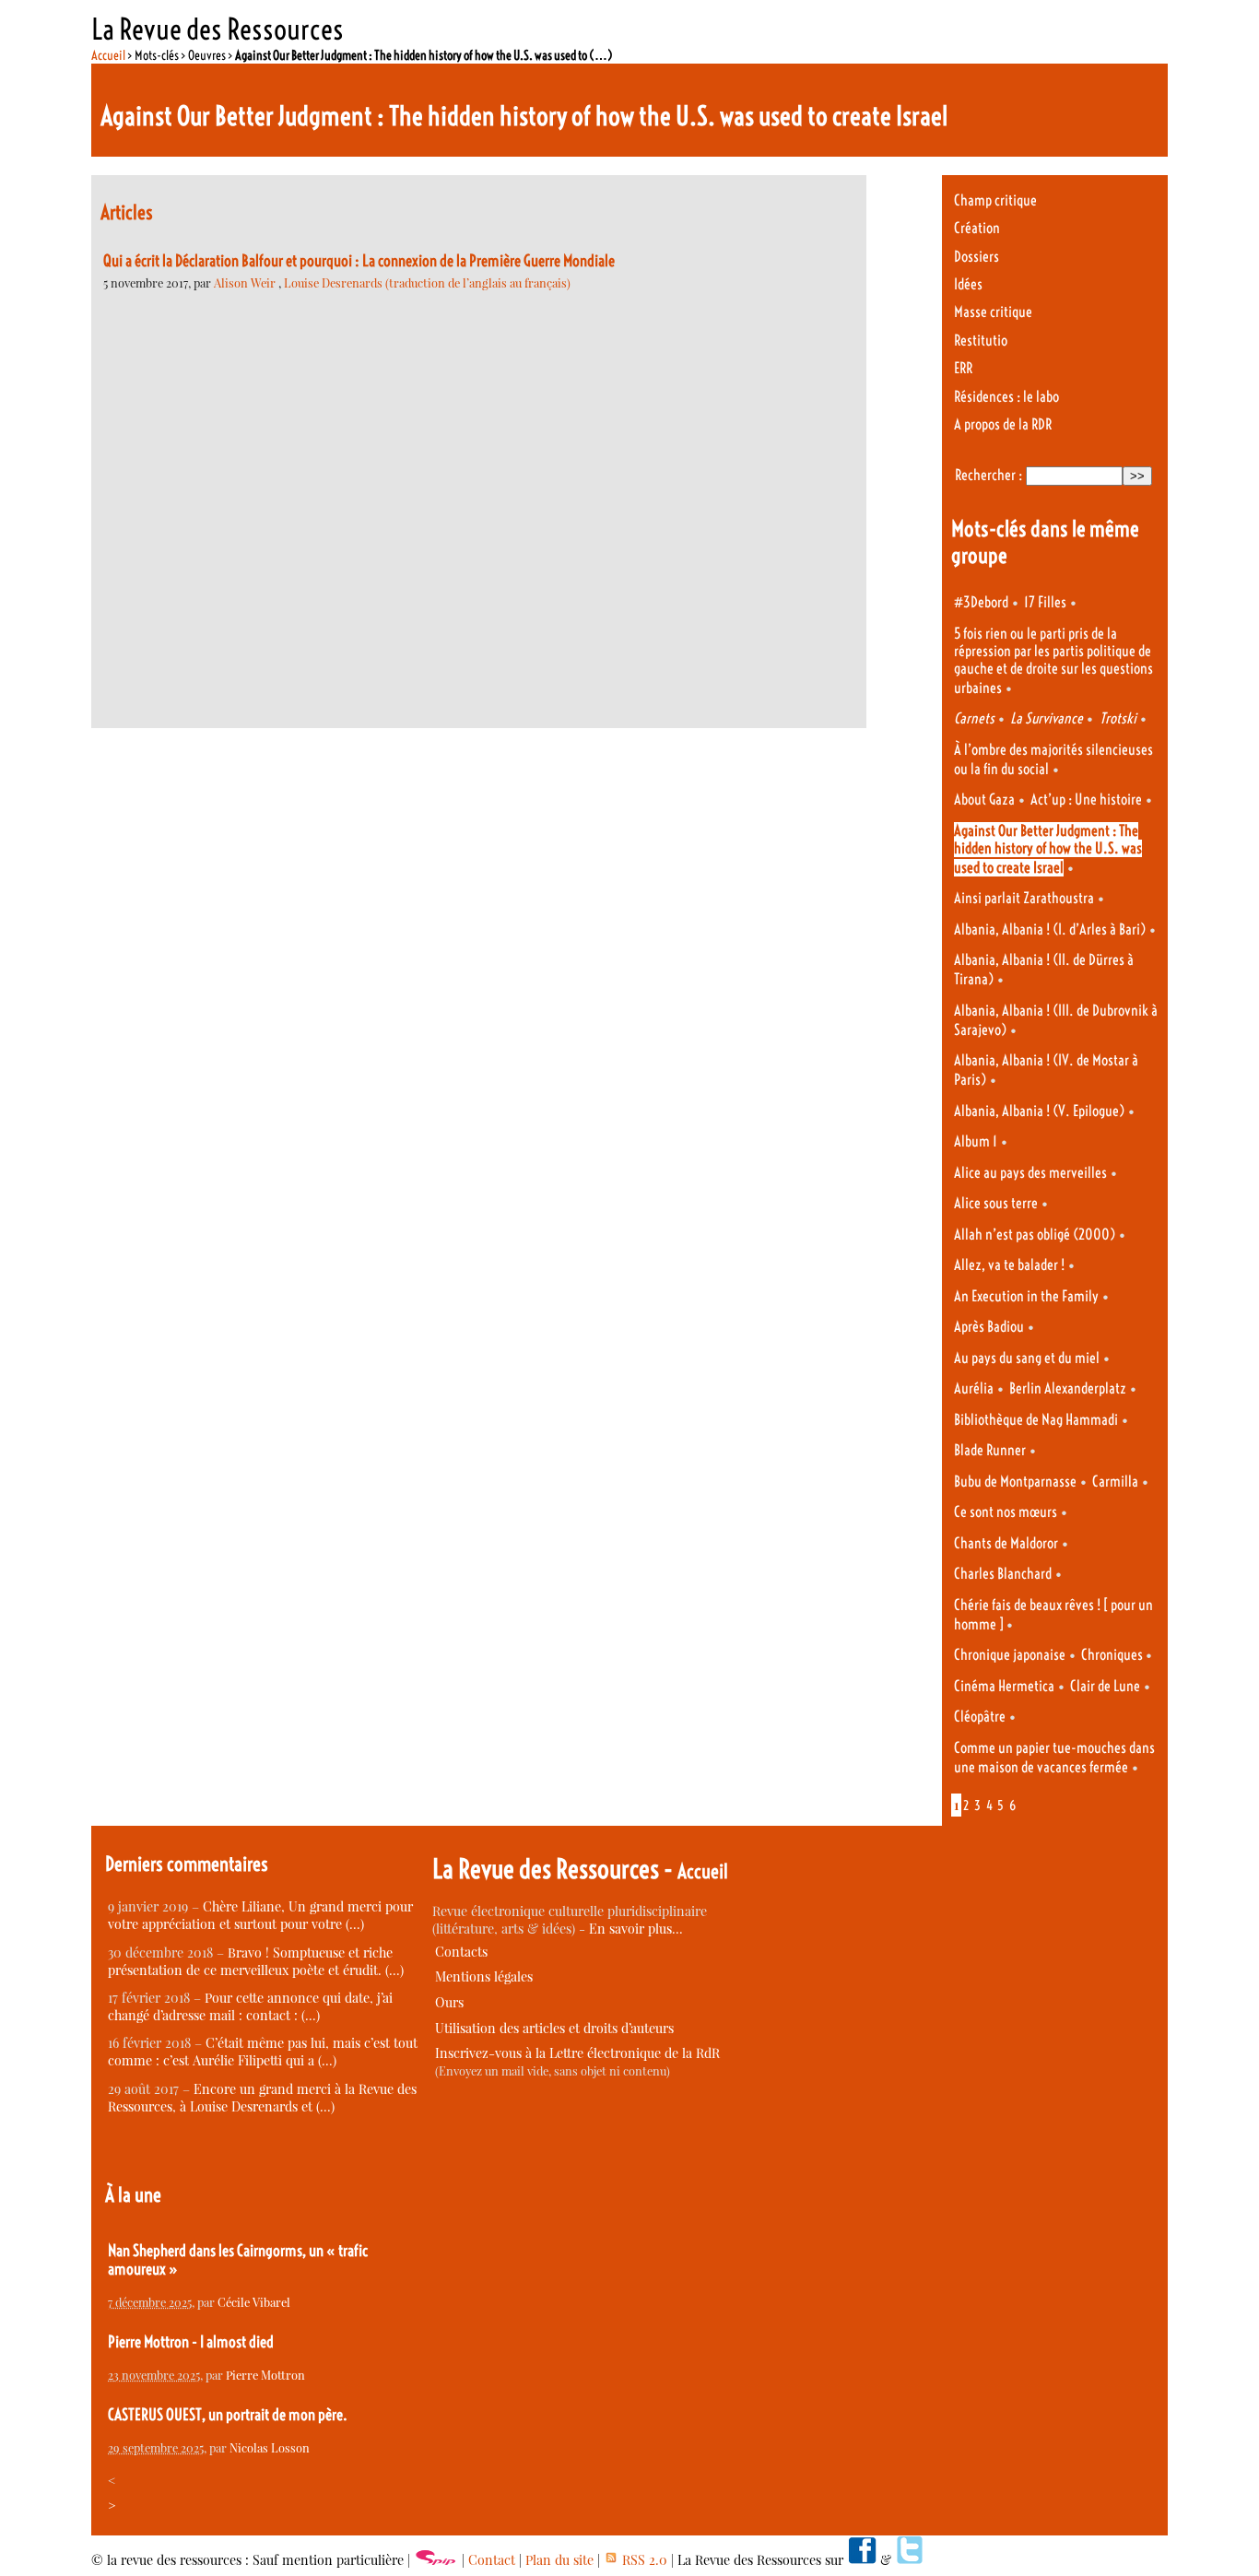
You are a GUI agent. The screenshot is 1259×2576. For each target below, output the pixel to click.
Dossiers (977, 257)
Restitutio (981, 341)
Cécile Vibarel (254, 2302)
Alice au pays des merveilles (1030, 1173)
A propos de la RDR (1003, 424)
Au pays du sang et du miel (1027, 1358)
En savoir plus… (636, 1929)
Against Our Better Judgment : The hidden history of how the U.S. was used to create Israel (1048, 849)
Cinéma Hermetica (1004, 1686)
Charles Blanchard (1003, 1574)
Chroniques (1113, 1655)
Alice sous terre (996, 1203)
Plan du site (559, 2560)
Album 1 (976, 1141)
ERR (963, 368)
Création (977, 228)
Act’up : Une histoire (1086, 800)
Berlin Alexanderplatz (1068, 1388)
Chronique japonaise (1010, 1655)
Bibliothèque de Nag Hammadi (1036, 1420)
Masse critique (993, 312)
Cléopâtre (980, 1717)
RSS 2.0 (643, 2560)
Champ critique (995, 200)
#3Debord (981, 602)
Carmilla (1115, 1482)
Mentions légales (484, 1976)
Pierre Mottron (265, 2375)
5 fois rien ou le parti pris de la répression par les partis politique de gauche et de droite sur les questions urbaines (1053, 661)
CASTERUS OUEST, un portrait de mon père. (228, 2415)
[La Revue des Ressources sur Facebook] (862, 2560)
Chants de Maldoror (1006, 1543)
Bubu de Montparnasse (1015, 1482)
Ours (449, 2002)
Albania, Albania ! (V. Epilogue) (1039, 1111)
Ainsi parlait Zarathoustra (1024, 898)
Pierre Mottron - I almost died (191, 2342)
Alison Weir (246, 282)
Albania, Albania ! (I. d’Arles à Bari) (1050, 929)
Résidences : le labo (1006, 397)
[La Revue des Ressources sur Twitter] (910, 2560)
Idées (968, 284)
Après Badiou (989, 1327)
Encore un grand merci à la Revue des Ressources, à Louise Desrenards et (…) (262, 2098)
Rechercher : (988, 475)
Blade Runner (990, 1450)
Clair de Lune (1105, 1686)
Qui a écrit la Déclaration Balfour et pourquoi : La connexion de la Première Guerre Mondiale (359, 261)
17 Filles (1045, 602)
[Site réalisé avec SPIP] (436, 2560)
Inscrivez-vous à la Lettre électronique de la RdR (577, 2053)
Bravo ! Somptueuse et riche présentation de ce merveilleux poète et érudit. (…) (256, 1961)
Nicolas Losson (270, 2447)
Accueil (108, 55)
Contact (492, 2560)
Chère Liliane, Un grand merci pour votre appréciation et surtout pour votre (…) (260, 1915)
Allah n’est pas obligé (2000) (1035, 1235)
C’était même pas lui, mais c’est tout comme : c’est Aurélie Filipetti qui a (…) (263, 2052)
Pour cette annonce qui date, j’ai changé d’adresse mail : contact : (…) (250, 2006)
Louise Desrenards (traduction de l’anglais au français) (427, 282)
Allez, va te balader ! (1009, 1265)
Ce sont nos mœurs (1006, 1512)
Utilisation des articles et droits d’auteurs (554, 2028)
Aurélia (974, 1388)
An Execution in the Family (1026, 1296)
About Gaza (984, 800)
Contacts (461, 1952)
